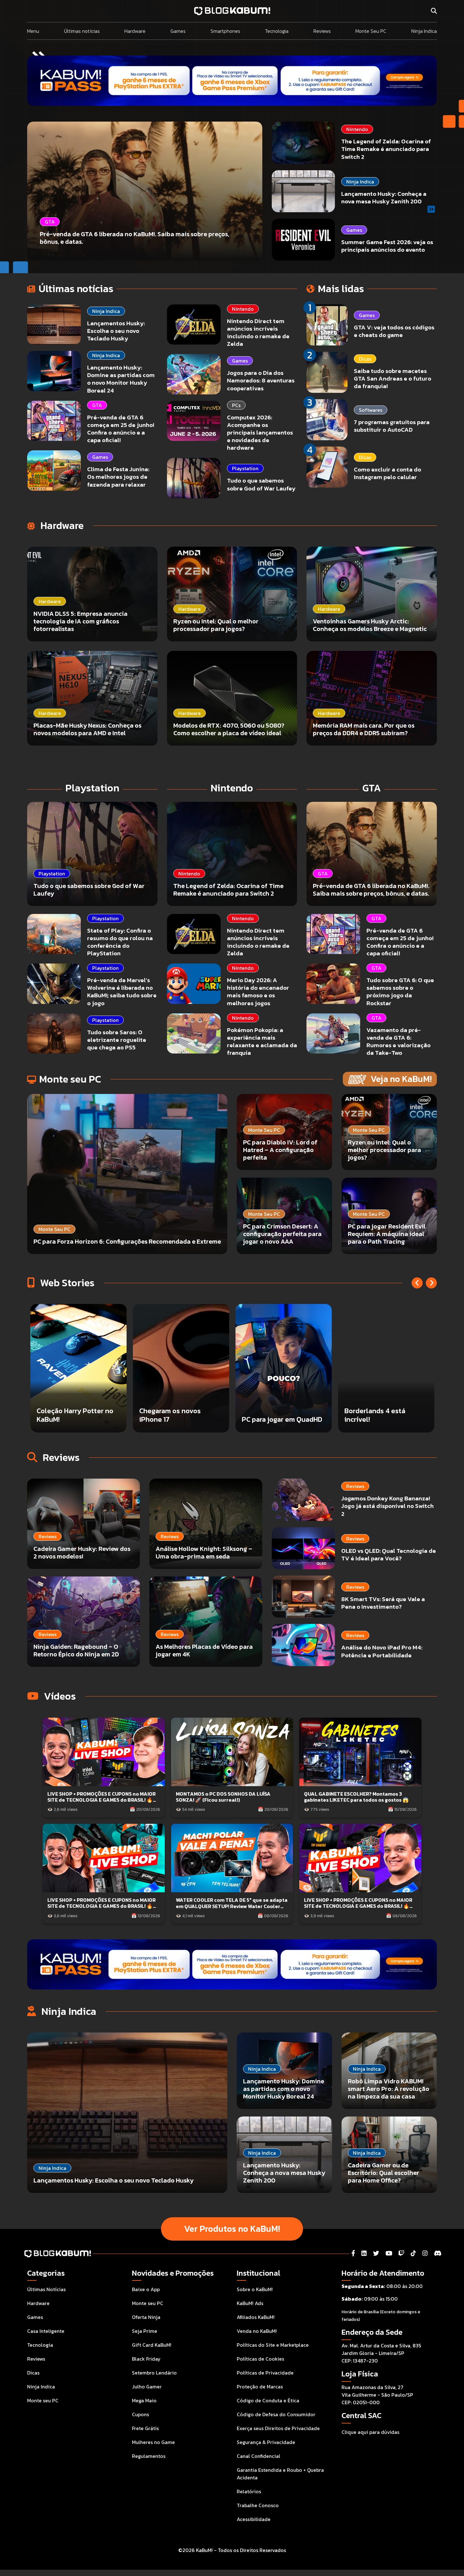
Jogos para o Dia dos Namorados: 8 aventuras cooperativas (261, 380)
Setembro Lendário (154, 2373)
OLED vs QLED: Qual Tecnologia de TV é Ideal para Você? (389, 1555)
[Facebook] (353, 2253)
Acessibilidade (254, 2519)
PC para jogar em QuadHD (77, 1419)
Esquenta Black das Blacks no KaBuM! (376, 1415)
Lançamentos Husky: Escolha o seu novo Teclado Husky (116, 331)
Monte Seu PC (371, 31)
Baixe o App (146, 2289)
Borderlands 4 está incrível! (170, 1415)
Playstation (245, 468)
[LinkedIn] (364, 2253)
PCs (236, 405)
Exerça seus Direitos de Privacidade (278, 2428)
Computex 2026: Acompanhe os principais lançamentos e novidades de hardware (260, 433)
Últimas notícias (82, 31)
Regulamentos (149, 2456)
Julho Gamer (147, 2387)
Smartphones (225, 31)
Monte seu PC (43, 2400)
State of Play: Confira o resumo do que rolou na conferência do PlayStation (120, 942)
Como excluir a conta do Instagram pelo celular (387, 473)
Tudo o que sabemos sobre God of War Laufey (261, 484)
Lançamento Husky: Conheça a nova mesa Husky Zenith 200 (384, 198)
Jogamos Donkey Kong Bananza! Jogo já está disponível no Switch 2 (387, 1506)
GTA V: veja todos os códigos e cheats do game (394, 331)
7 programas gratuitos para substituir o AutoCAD (392, 426)
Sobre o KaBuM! (255, 2289)
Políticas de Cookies (260, 2359)
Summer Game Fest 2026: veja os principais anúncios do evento (387, 246)
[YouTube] (389, 2253)
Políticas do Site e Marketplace (273, 2345)
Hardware (135, 31)
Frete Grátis (145, 2428)
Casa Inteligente (46, 2331)
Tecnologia (277, 31)
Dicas (365, 359)
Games (178, 31)
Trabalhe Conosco (258, 2505)
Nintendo (357, 129)
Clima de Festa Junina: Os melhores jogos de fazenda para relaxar (118, 477)
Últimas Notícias (46, 2289)
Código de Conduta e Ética (268, 2400)
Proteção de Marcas (260, 2387)
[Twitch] (401, 2253)
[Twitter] (376, 2253)
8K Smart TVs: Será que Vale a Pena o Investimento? (383, 1603)
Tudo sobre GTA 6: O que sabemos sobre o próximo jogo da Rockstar (400, 991)
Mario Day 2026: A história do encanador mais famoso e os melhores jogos (258, 991)
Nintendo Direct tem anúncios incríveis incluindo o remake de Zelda (258, 332)
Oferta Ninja (146, 2317)
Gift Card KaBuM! (152, 2345)
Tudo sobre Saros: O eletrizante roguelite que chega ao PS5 (117, 1040)
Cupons (140, 2414)
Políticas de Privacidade (265, 2373)
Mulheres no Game (153, 2442)
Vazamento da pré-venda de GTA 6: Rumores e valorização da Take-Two (399, 1041)
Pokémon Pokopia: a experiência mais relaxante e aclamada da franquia (262, 1041)
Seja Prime (145, 2331)
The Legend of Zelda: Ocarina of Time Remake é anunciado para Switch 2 (386, 149)
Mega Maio (144, 2400)
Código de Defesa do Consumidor (276, 2414)
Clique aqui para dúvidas (370, 2432)
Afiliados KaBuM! (256, 2317)
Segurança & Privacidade (266, 2442)
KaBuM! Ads (250, 2303)
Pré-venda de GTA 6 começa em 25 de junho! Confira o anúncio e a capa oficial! (121, 429)
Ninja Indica (424, 31)
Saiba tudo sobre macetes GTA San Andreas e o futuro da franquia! (393, 378)
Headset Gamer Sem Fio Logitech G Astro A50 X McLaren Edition (280, 1411)
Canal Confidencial (259, 2456)
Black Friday (146, 2359)
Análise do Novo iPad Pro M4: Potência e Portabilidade (382, 1651)
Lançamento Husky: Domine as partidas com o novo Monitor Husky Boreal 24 (121, 379)
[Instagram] (425, 2253)
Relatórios (249, 2491)
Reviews (322, 31)
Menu (33, 31)
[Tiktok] (413, 2253)
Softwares (371, 410)
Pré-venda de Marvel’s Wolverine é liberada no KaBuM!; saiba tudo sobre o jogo (122, 991)
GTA (97, 405)
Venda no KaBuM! (257, 2331)
